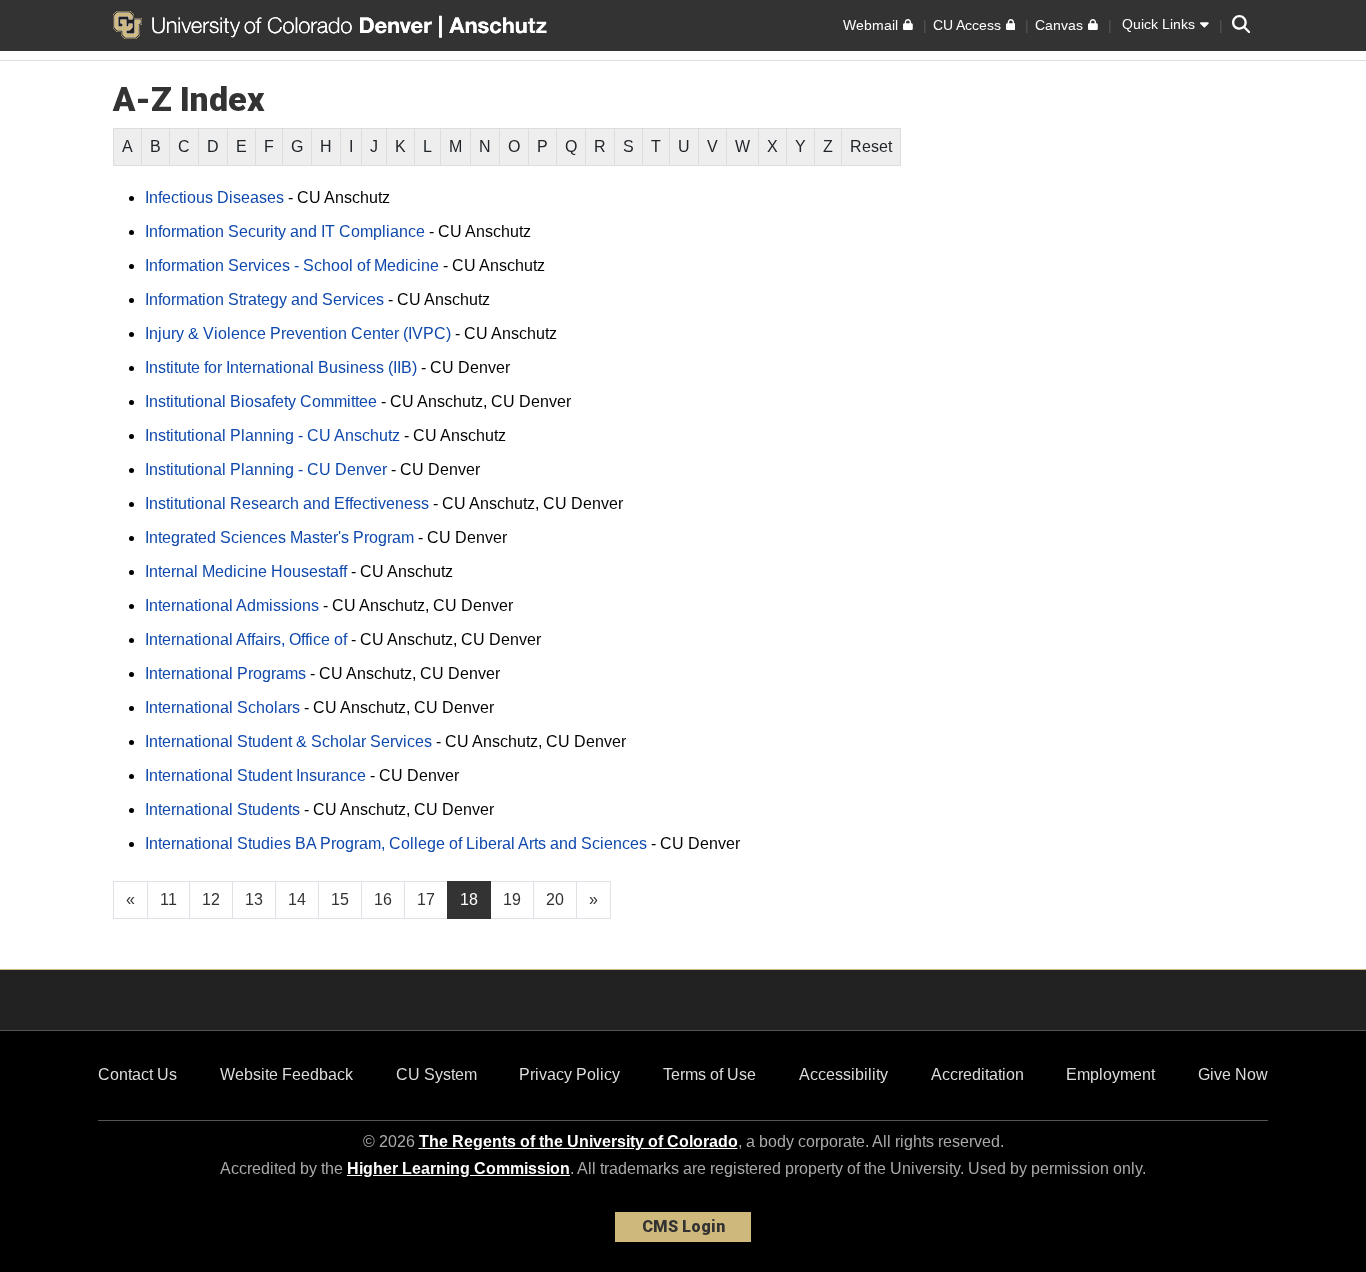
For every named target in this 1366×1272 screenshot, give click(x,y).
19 (512, 899)
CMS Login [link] (683, 1226)
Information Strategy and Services (264, 299)
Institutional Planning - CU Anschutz (272, 435)
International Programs (225, 673)
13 (254, 899)
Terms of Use (709, 1074)
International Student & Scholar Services (288, 741)
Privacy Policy (569, 1074)
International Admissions (232, 605)
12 (211, 899)
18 (469, 899)
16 (383, 899)
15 (340, 899)
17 (426, 899)
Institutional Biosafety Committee (261, 401)
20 (555, 899)
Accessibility (843, 1074)
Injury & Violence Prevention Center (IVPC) (298, 333)
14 (297, 899)
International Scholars (222, 707)
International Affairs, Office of (246, 639)
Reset (871, 146)
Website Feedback (286, 1074)
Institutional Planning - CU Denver (266, 469)
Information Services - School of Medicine (292, 265)
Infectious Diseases (214, 197)
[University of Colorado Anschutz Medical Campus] (500, 25)
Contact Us (137, 1074)
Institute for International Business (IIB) (281, 367)
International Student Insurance (255, 775)
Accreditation (977, 1074)
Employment (1110, 1074)
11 (168, 899)
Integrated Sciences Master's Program (279, 537)
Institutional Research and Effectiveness (287, 503)
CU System (436, 1074)
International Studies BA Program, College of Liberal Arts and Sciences (396, 843)
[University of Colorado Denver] (276, 25)
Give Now (1233, 1074)
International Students (222, 809)
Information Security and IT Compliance (285, 231)
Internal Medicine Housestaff (246, 571)
